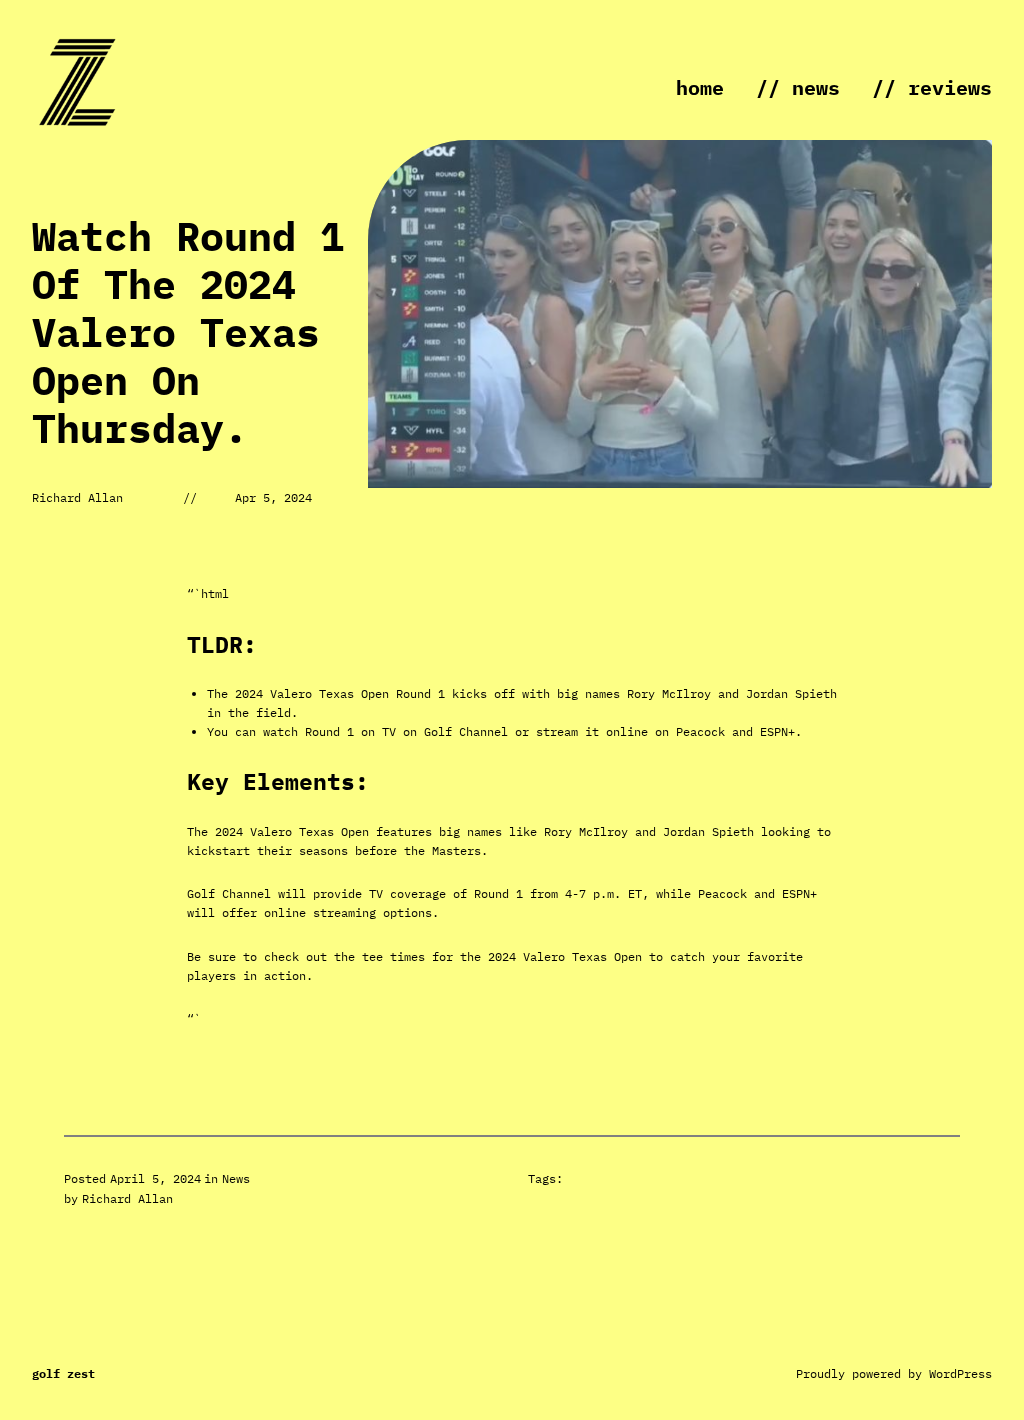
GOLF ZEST (63, 1373)
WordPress (960, 1373)
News (236, 1178)
